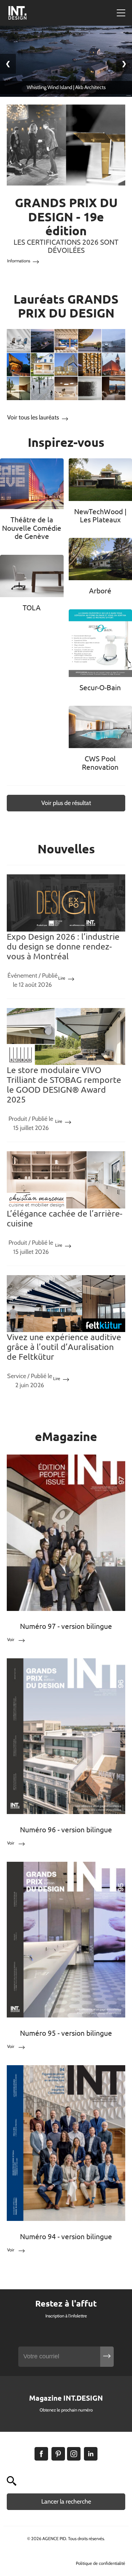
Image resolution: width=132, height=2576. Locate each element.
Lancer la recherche (66, 2502)
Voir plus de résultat (66, 803)
